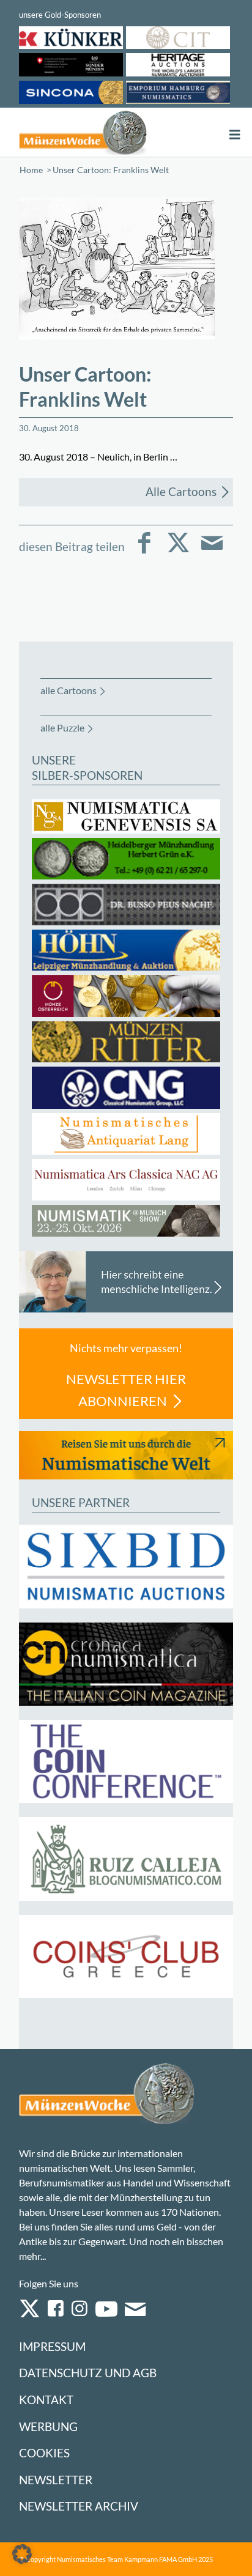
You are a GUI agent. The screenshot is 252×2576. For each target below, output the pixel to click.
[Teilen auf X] (178, 551)
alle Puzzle (62, 727)
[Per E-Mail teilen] (212, 551)
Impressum (52, 2346)
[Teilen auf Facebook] (145, 551)
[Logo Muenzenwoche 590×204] (83, 132)
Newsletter (56, 2480)
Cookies (44, 2453)
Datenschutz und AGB (88, 2373)
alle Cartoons (69, 690)
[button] (22, 2554)
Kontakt (46, 2400)
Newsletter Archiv (79, 2506)
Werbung (48, 2426)
